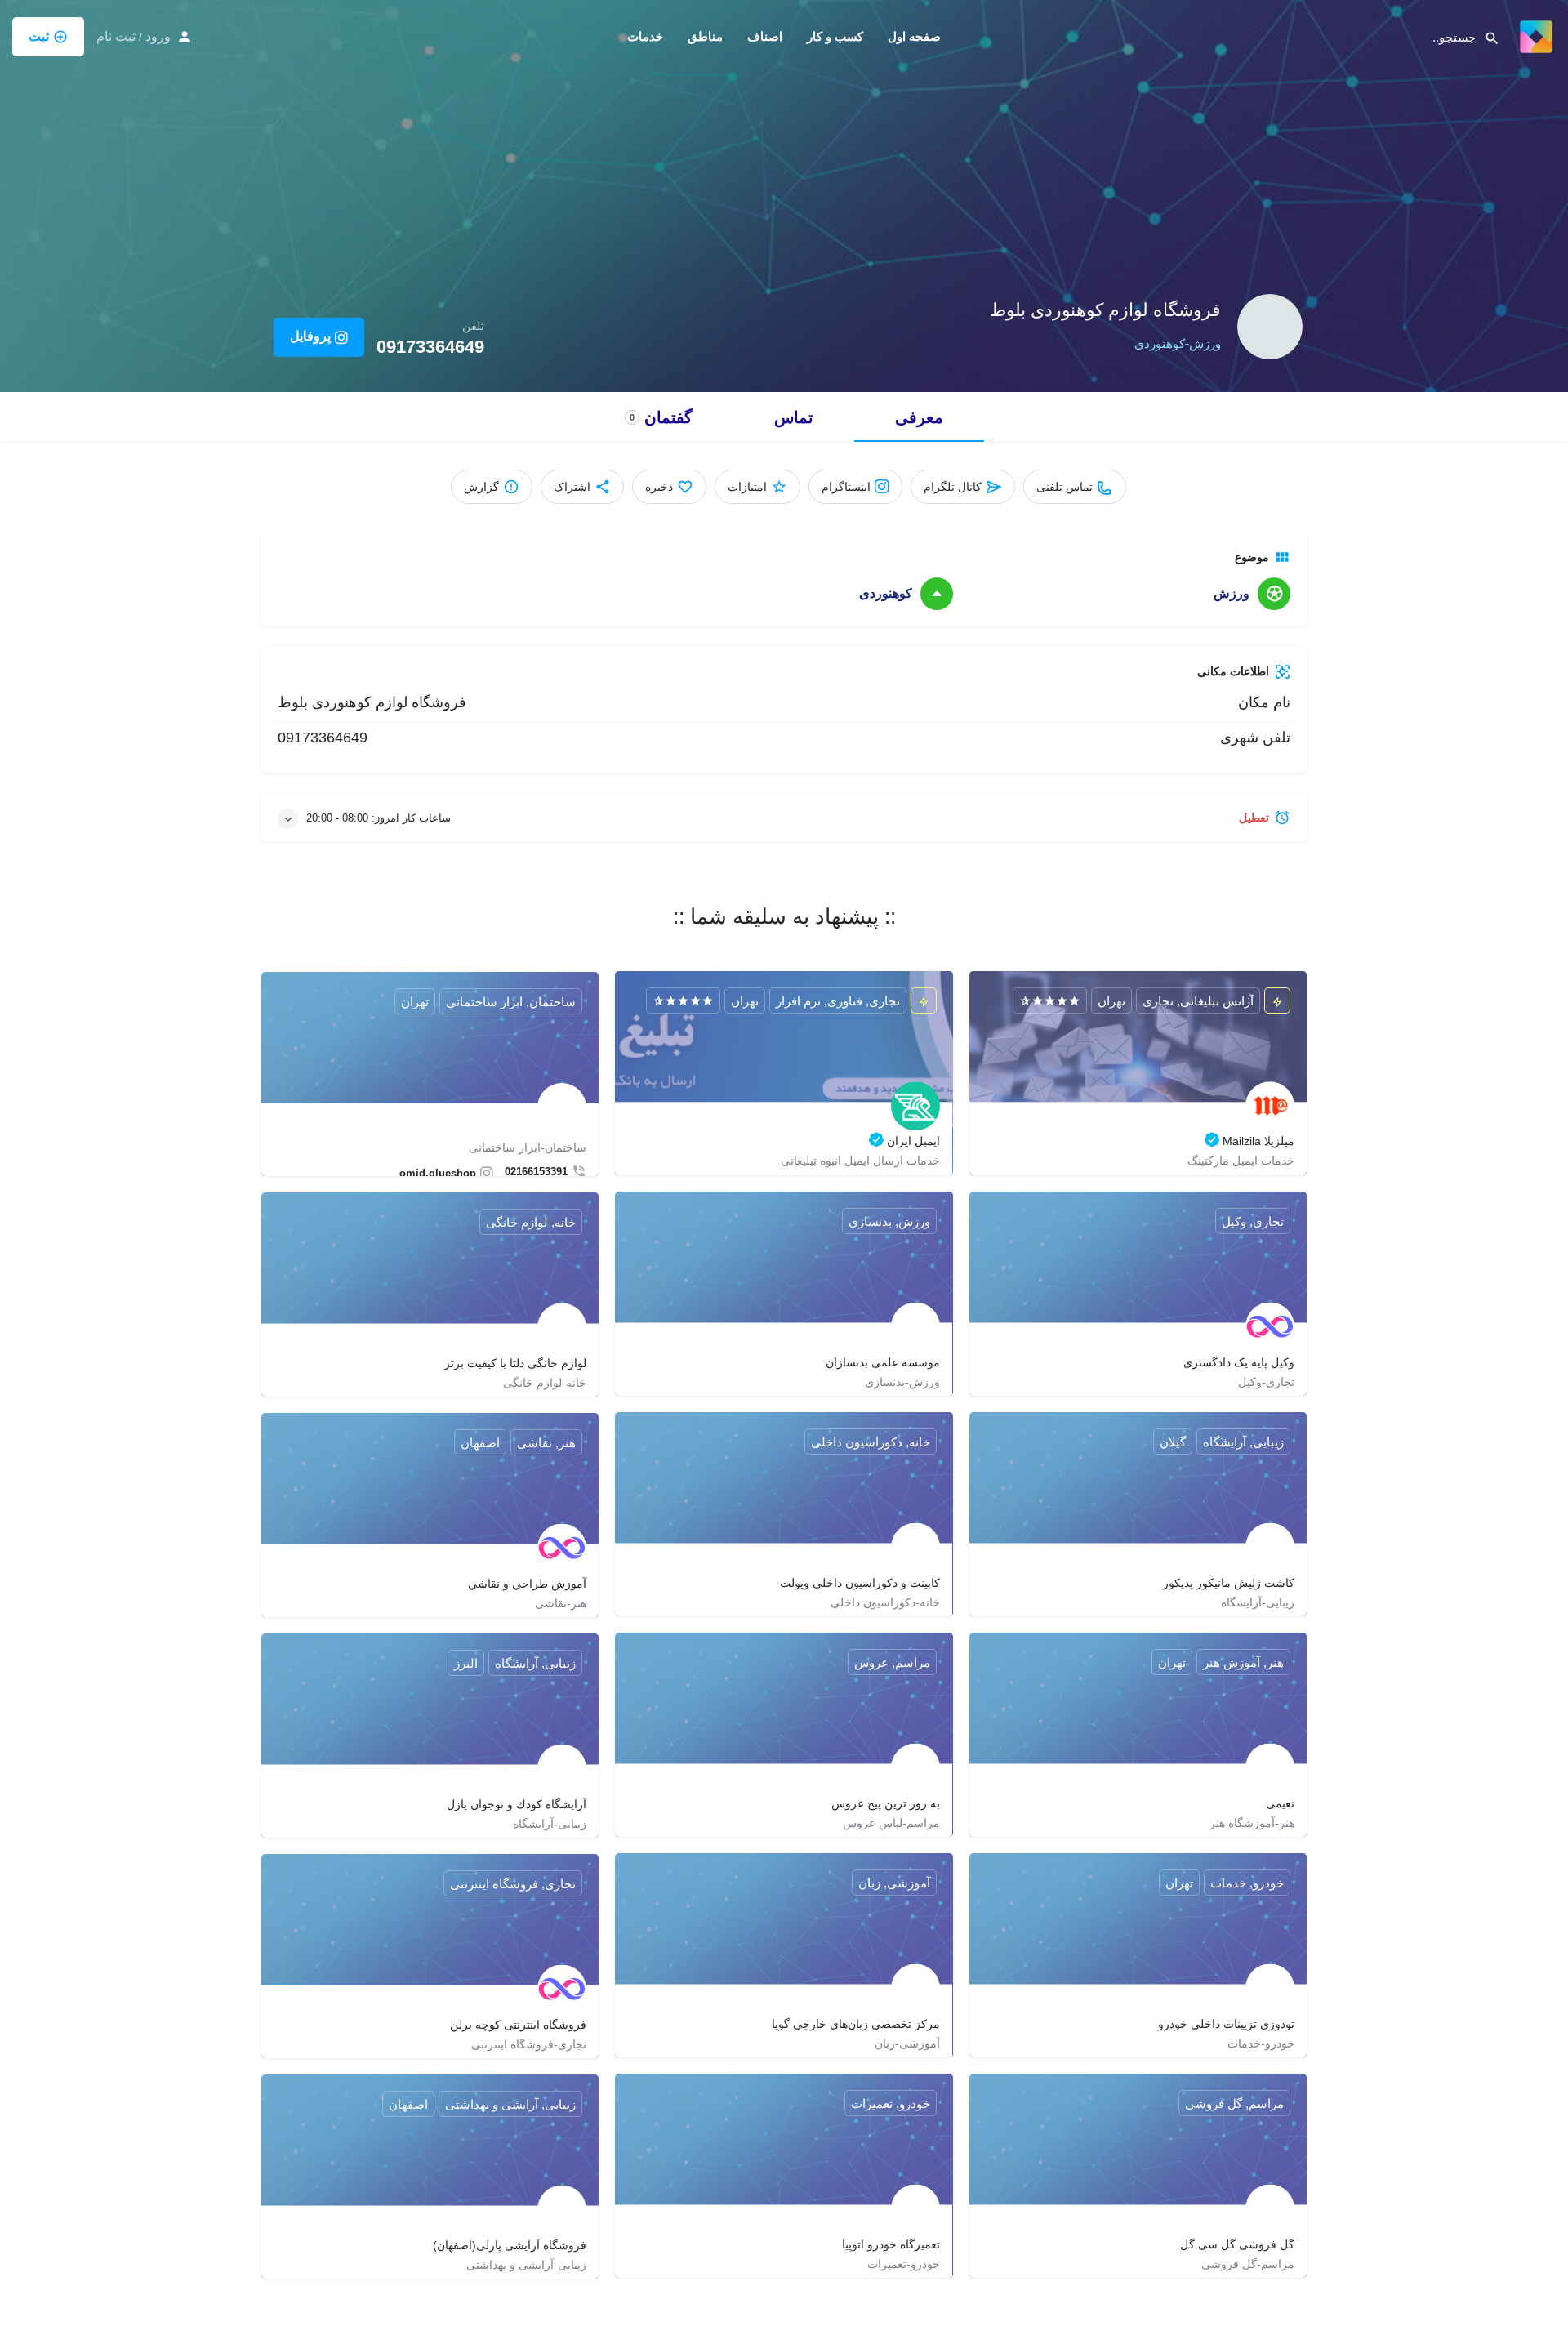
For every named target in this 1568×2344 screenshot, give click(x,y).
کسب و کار (835, 36)
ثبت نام (116, 36)
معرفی (919, 417)
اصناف (765, 36)
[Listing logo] (1270, 327)
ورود (158, 36)
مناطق (705, 36)
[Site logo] (1534, 35)
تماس (794, 417)
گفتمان (661, 417)
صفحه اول (914, 36)
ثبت (39, 36)
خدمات (645, 36)
